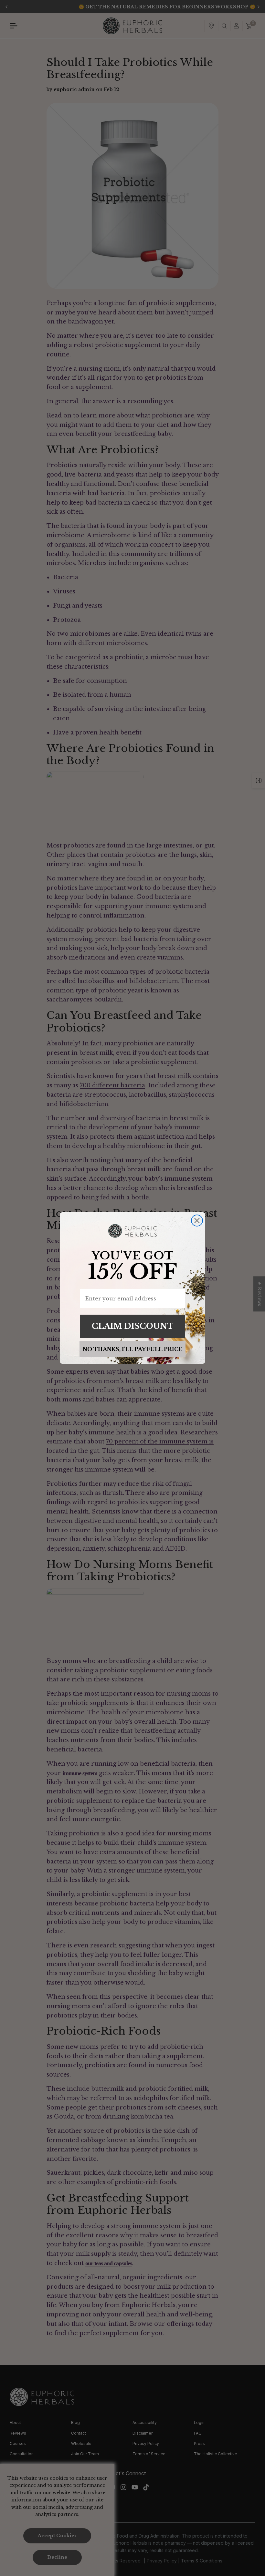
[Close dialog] (197, 1221)
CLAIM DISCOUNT (133, 1326)
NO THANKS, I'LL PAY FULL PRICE (132, 1349)
